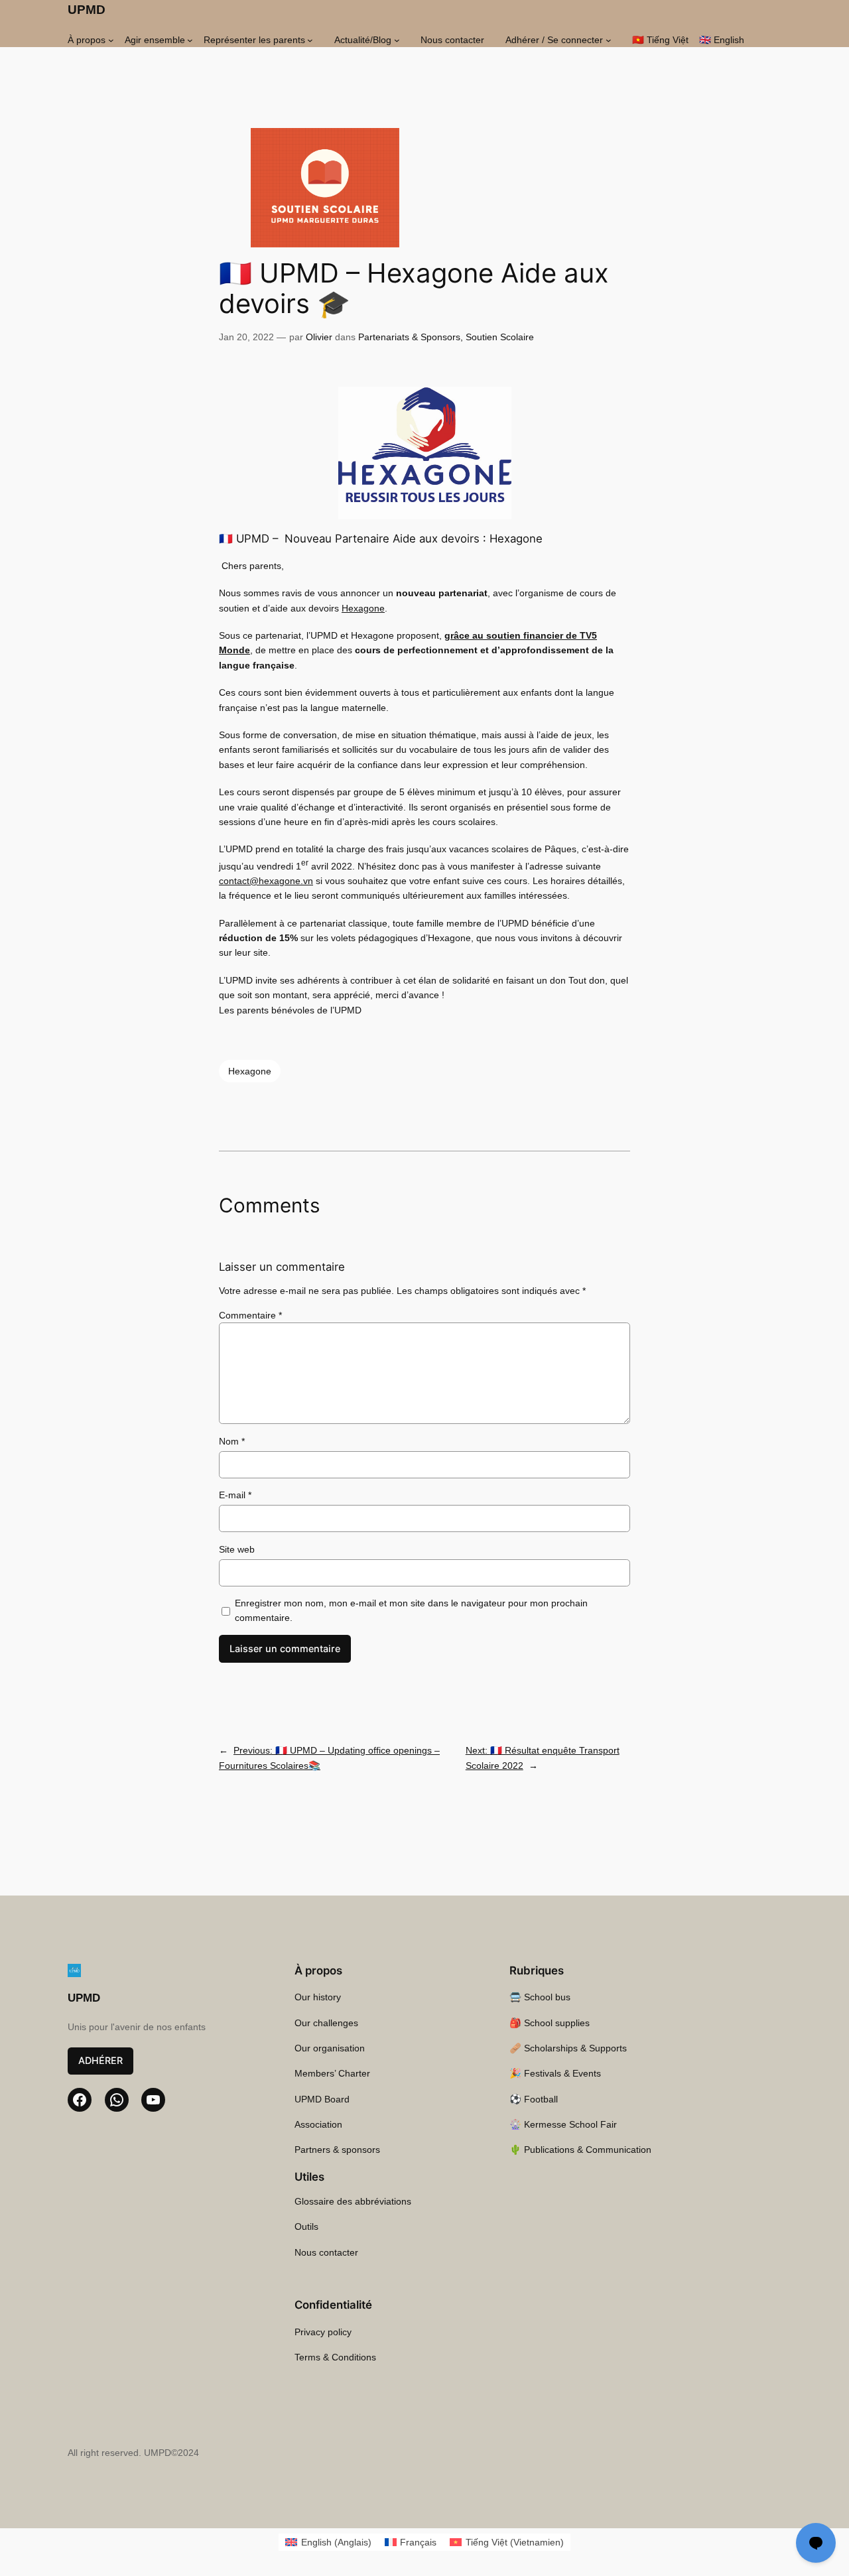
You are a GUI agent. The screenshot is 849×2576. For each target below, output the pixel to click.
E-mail (235, 1495)
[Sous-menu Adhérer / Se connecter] (609, 40)
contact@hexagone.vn (266, 881)
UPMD (87, 10)
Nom (232, 1441)
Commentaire (250, 1315)
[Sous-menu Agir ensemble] (190, 40)
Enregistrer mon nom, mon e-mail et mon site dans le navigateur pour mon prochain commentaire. (411, 1610)
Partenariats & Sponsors (409, 337)
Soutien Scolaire (500, 337)
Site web (237, 1549)
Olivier (319, 337)
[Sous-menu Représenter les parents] (310, 40)
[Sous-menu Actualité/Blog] (397, 40)
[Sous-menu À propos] (111, 40)
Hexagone (363, 608)
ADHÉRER (100, 2060)
